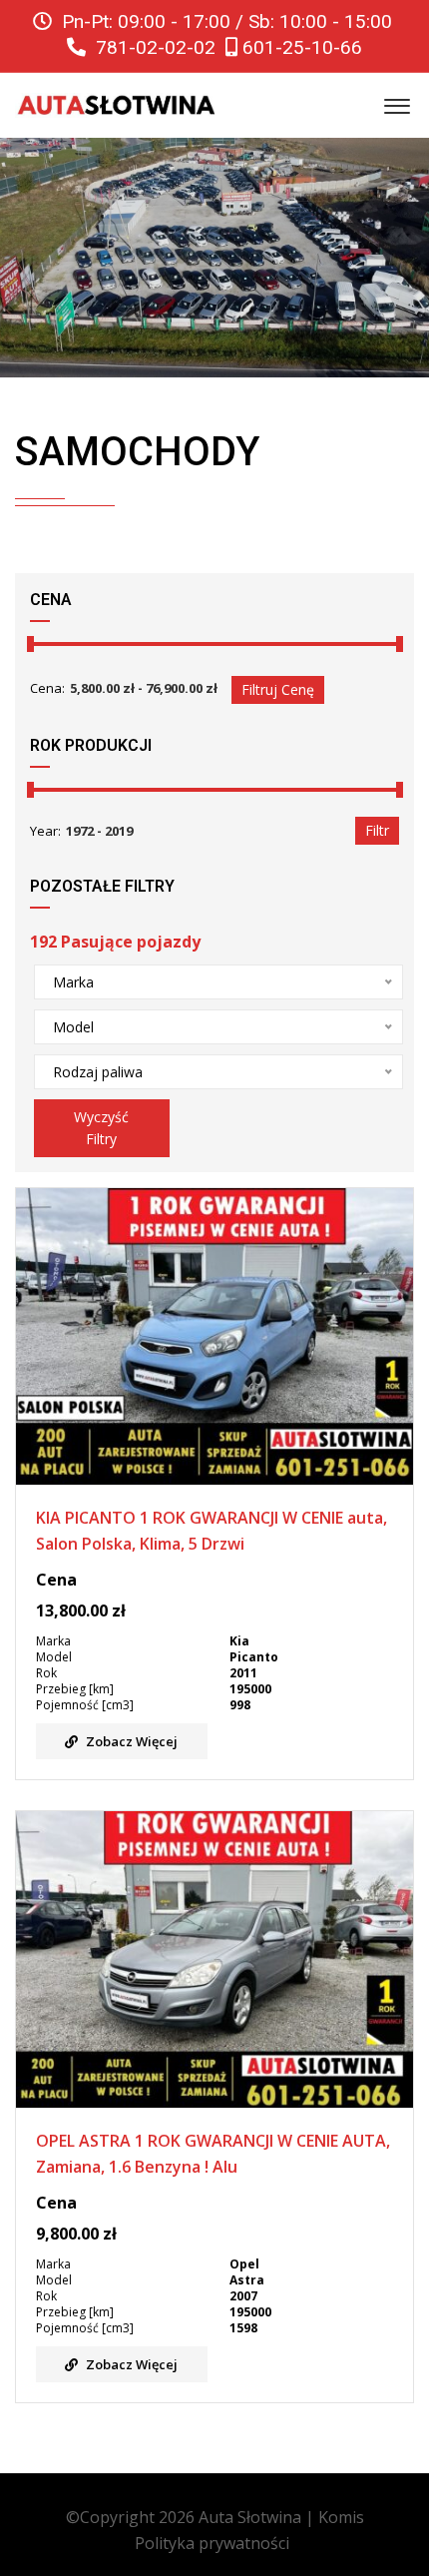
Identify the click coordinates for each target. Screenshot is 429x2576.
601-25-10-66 (300, 47)
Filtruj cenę (278, 689)
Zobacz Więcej (132, 1741)
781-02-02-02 (153, 47)
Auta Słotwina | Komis (281, 2517)
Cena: (47, 688)
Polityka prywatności (212, 2543)
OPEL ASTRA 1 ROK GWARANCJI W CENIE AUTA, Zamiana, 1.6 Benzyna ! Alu (213, 2154)
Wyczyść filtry (102, 1128)
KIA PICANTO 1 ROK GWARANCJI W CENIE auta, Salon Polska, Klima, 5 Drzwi (212, 1531)
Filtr (377, 830)
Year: (45, 831)
